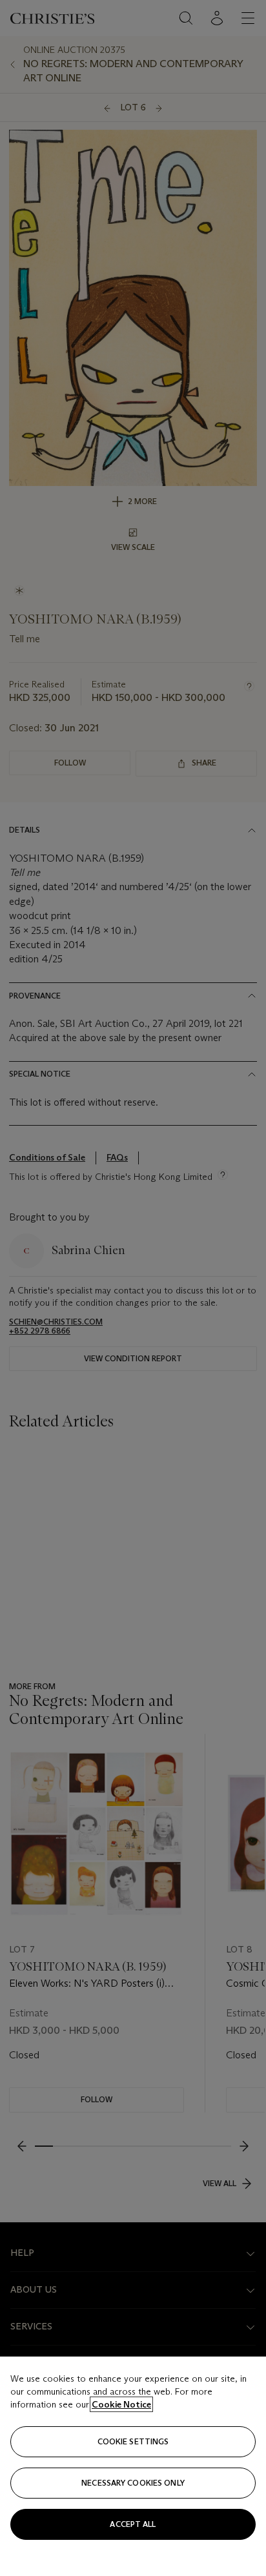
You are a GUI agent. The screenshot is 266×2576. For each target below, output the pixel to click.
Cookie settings (133, 2441)
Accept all (133, 2524)
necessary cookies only (133, 2483)
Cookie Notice (121, 2404)
